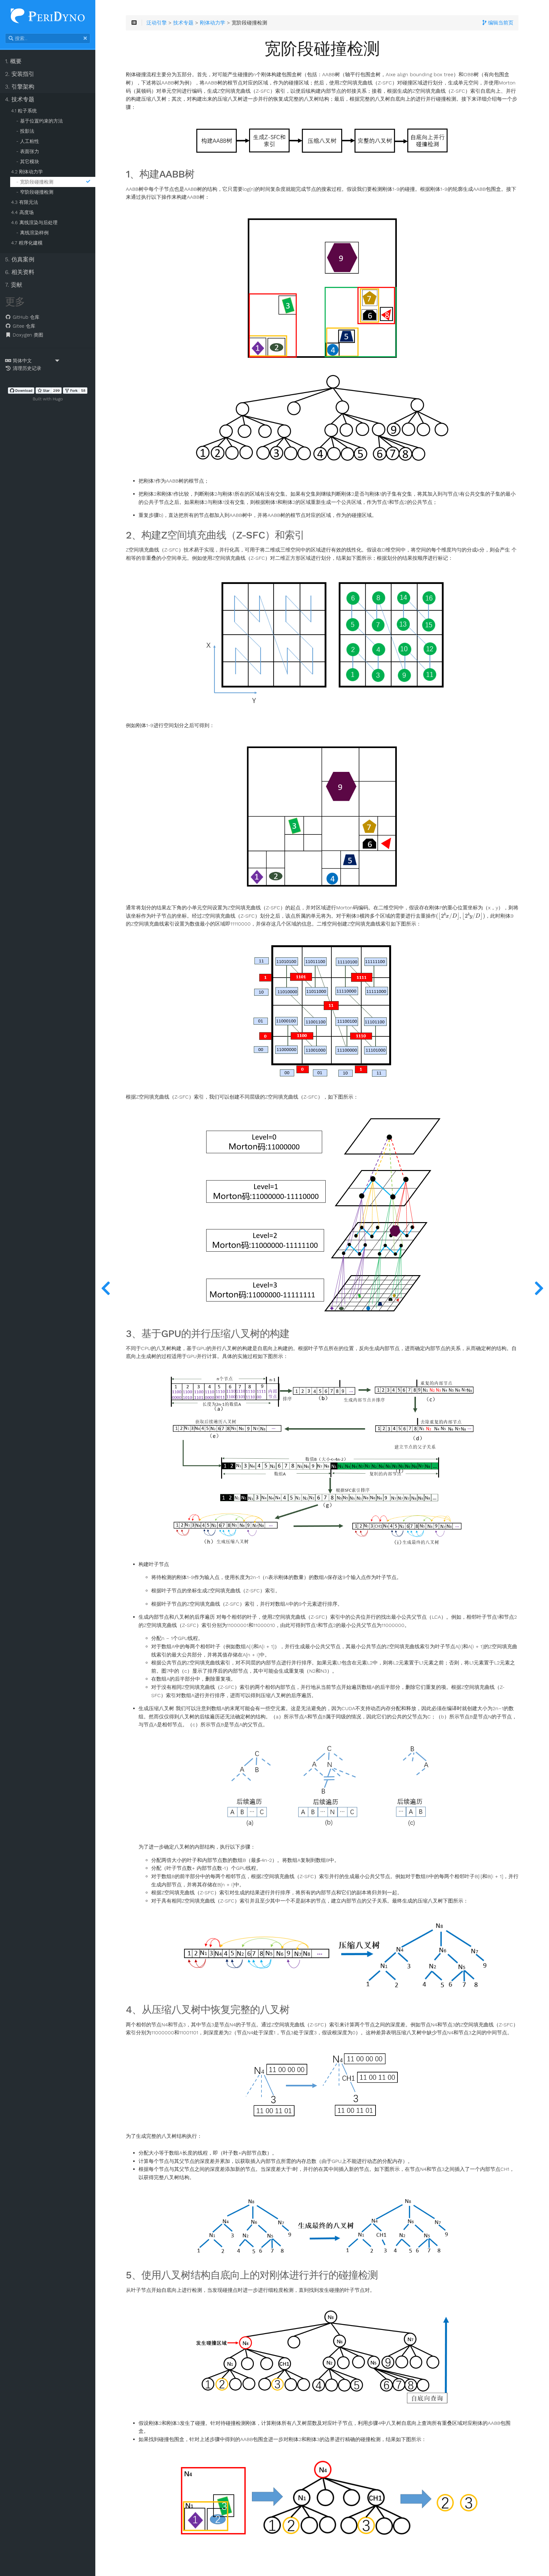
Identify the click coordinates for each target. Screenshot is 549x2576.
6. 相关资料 (20, 272)
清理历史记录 (26, 368)
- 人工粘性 (28, 141)
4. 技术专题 (20, 99)
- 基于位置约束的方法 (40, 121)
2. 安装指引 (20, 74)
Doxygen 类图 (27, 335)
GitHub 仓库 (25, 317)
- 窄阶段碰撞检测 (35, 192)
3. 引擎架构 (20, 87)
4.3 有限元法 (25, 202)
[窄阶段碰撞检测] (539, 1288)
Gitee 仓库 (23, 326)
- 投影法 (25, 131)
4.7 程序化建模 (27, 243)
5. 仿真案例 (20, 259)
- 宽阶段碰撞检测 (35, 182)
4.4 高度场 (22, 212)
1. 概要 (13, 61)
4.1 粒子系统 (24, 111)
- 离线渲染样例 (32, 233)
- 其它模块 (28, 162)
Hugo (58, 399)
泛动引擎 (157, 23)
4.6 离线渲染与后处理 (34, 223)
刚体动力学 (213, 23)
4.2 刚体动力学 (27, 172)
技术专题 (183, 23)
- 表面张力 (28, 151)
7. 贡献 (14, 285)
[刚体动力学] (105, 1288)
